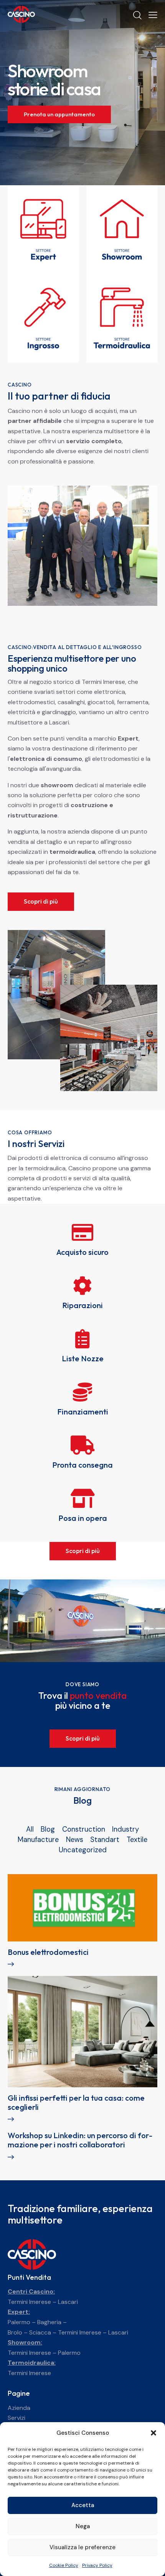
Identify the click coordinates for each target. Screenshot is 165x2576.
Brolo (15, 2332)
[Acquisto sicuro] (82, 1232)
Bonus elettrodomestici (48, 1952)
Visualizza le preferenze (82, 2547)
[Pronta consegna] (82, 1445)
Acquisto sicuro (82, 1252)
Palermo (19, 2322)
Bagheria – (52, 2322)
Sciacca (40, 2332)
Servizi (16, 2418)
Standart (105, 1840)
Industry (125, 1829)
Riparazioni (82, 1305)
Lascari (68, 2302)
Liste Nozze (83, 1359)
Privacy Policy (97, 2565)
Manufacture (38, 1840)
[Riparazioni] (82, 1286)
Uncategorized (83, 1850)
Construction (84, 1829)
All (30, 1829)
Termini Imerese (29, 2302)
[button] (153, 2433)
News (75, 1840)
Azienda (19, 2408)
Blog (48, 1829)
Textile (137, 1840)
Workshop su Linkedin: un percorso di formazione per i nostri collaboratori (80, 2140)
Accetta (83, 2505)
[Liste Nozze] (82, 1339)
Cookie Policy (64, 2565)
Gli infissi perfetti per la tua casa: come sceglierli (76, 2103)
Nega (83, 2526)
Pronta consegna (82, 1465)
